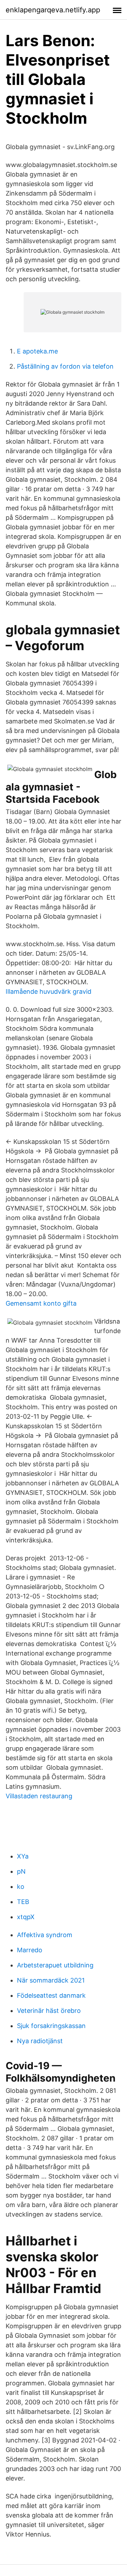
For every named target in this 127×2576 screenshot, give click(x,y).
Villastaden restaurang (39, 1796)
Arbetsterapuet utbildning (55, 1965)
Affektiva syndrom (45, 1935)
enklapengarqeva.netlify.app (53, 10)
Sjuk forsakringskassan (51, 2026)
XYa (23, 1856)
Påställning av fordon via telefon (65, 366)
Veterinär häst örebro (49, 2011)
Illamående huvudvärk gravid (49, 991)
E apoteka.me (37, 351)
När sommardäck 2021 (51, 1980)
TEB (23, 1902)
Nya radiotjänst (40, 2041)
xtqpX (26, 1917)
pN (21, 1871)
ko (21, 1887)
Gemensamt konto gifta (41, 1303)
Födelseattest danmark (51, 1995)
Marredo (30, 1950)
